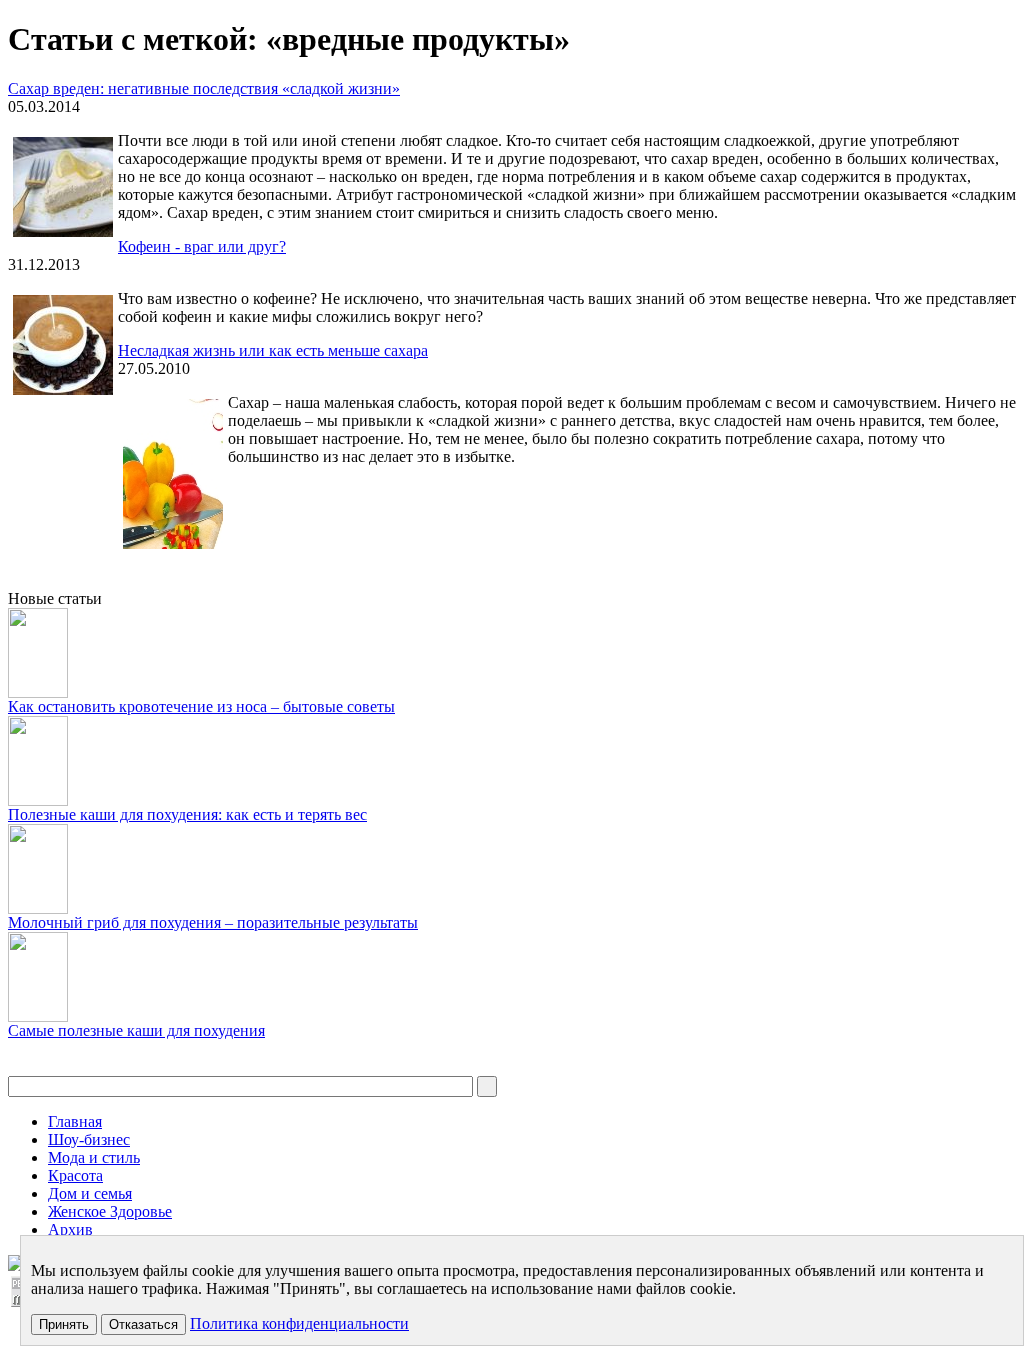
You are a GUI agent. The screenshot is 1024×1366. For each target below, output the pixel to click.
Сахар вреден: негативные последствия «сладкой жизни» (204, 88)
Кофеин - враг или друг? (202, 246)
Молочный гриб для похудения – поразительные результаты (213, 922)
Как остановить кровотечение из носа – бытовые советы (201, 706)
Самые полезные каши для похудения (136, 1030)
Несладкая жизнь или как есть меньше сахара (273, 350)
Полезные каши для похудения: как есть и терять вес (187, 814)
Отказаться (143, 1324)
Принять (64, 1324)
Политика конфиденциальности (299, 1323)
